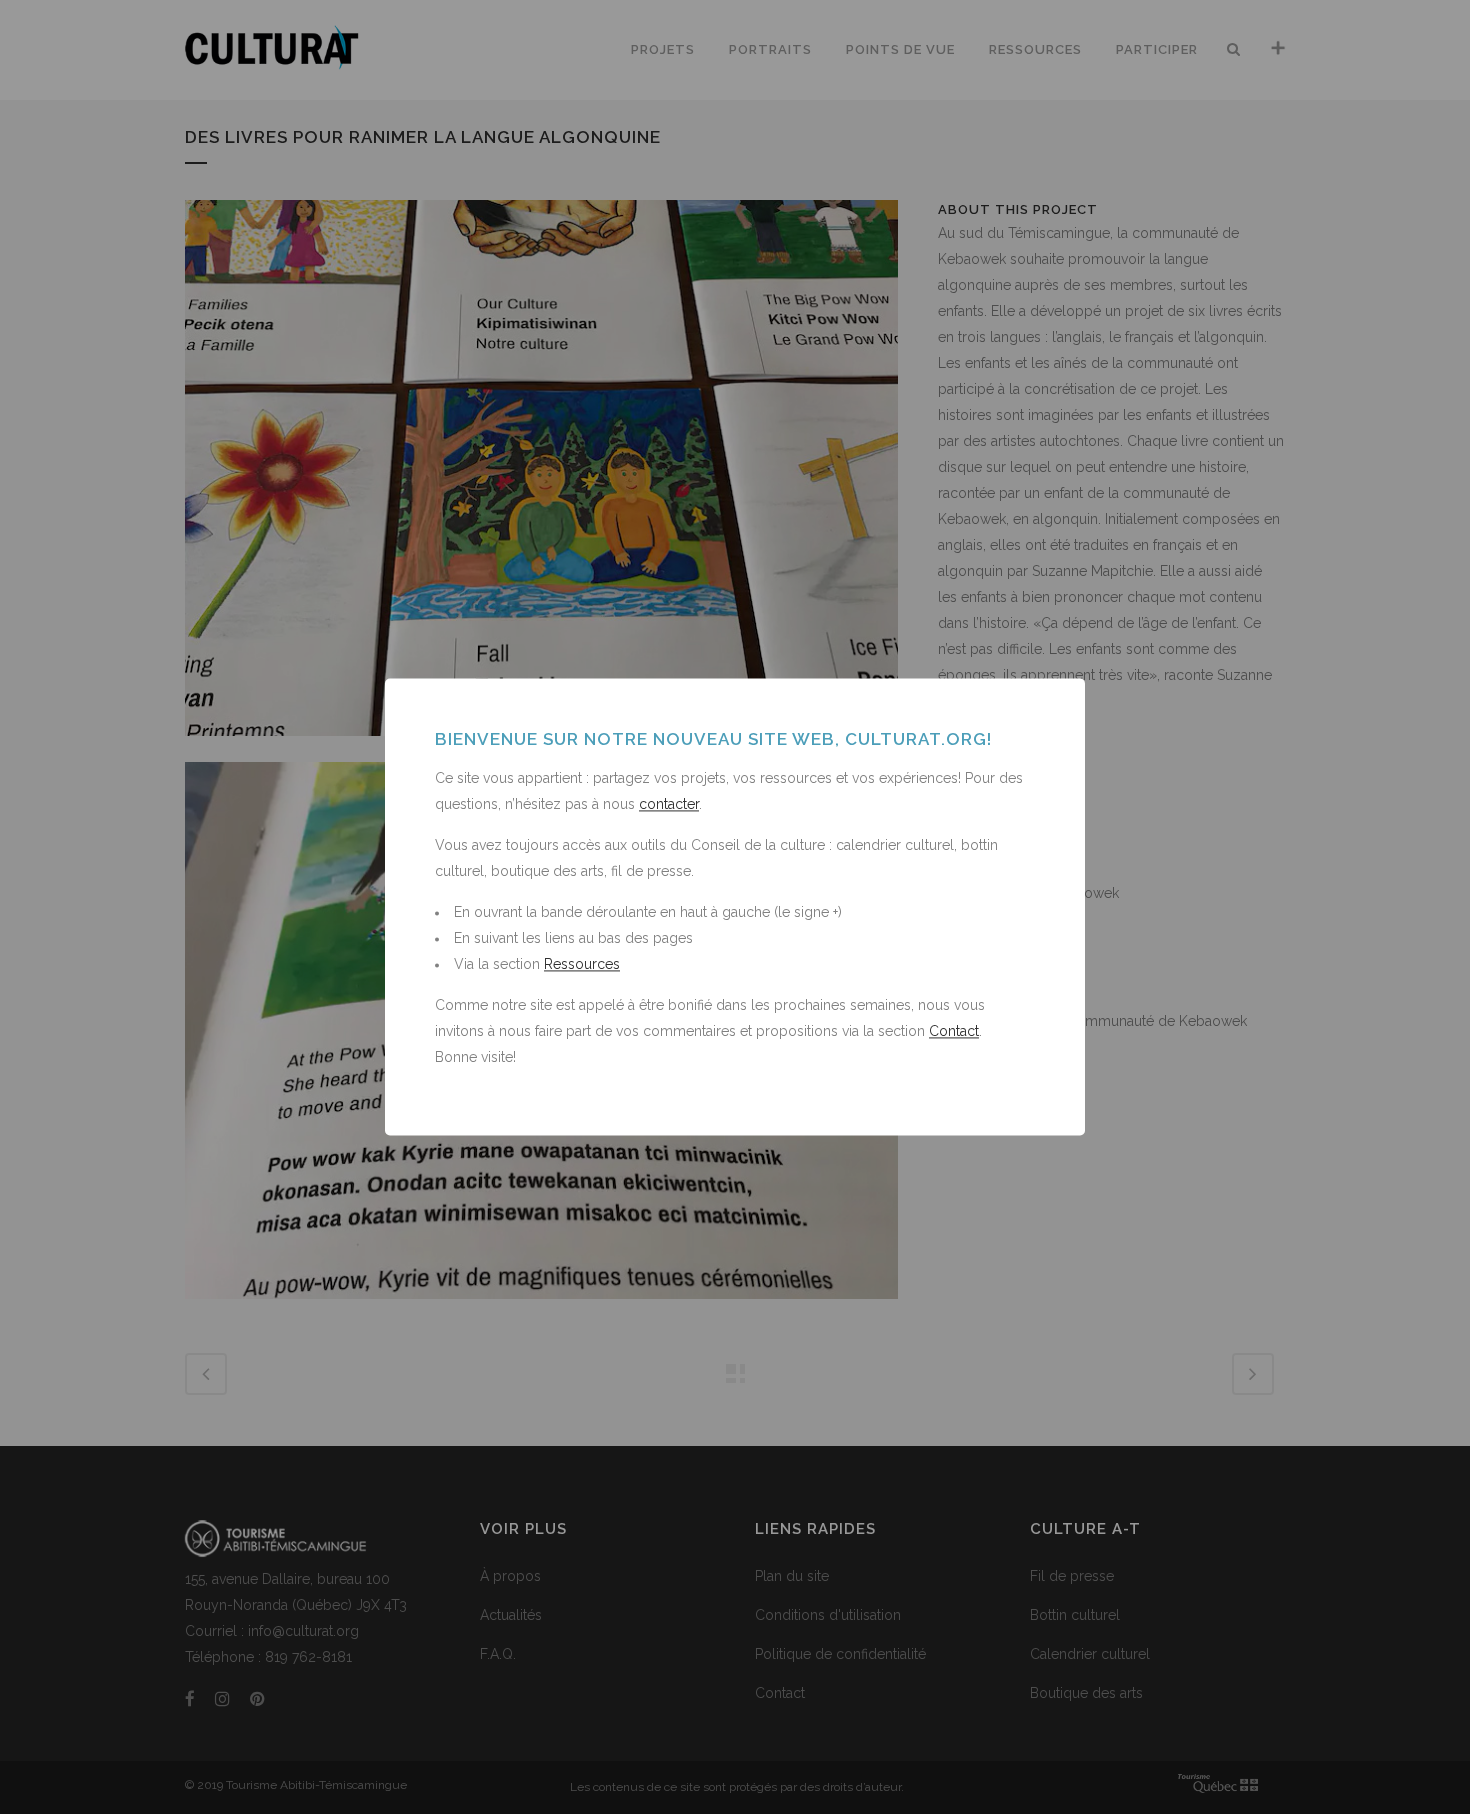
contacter (669, 805)
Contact (954, 1032)
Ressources (582, 965)
